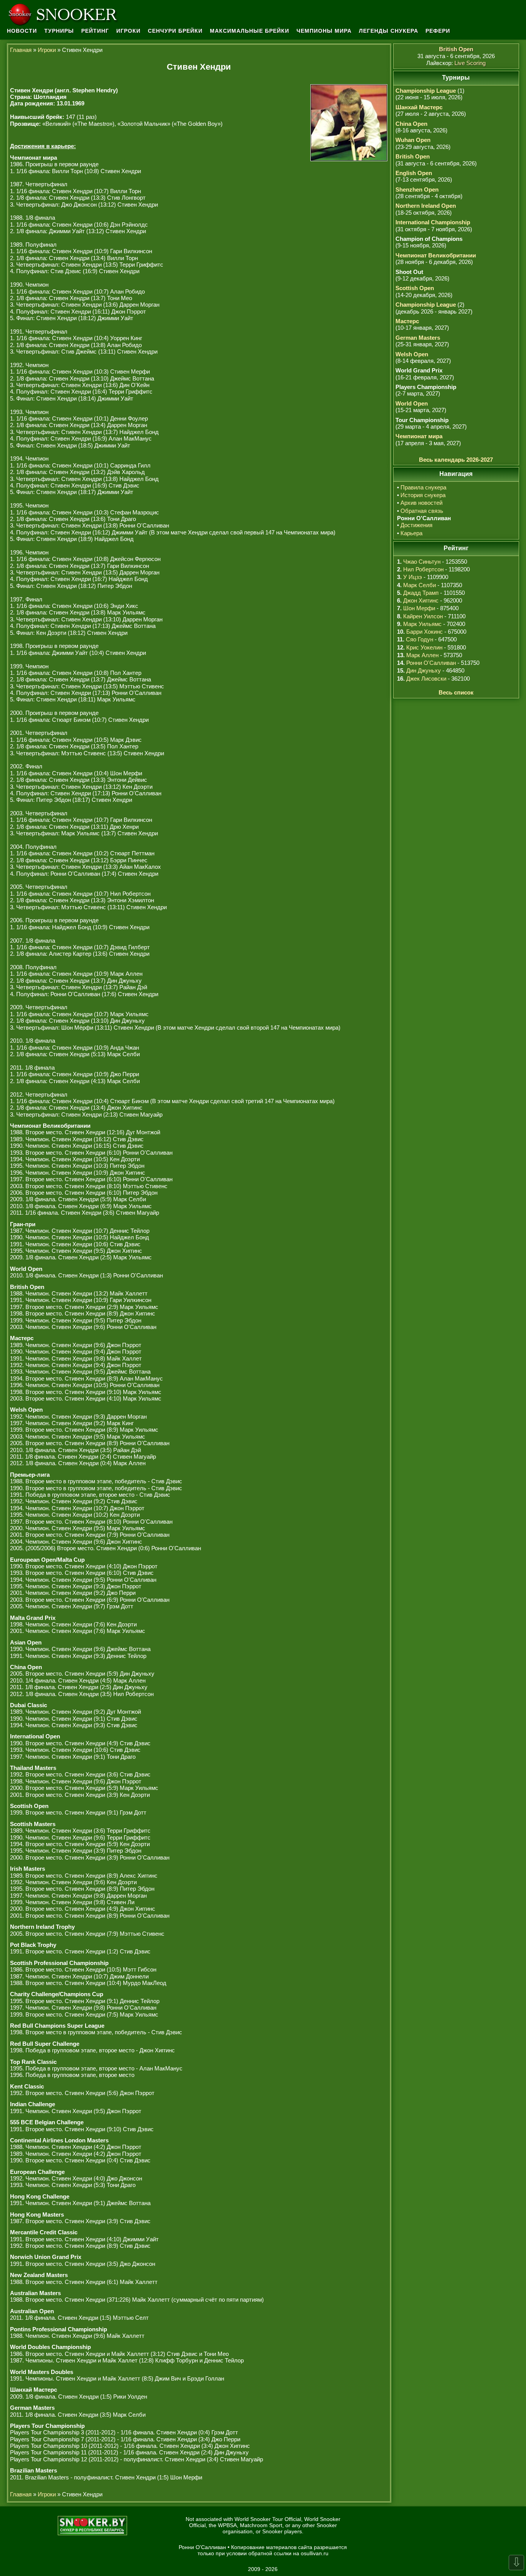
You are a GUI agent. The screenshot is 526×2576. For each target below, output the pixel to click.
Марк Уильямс (422, 624)
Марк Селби (420, 585)
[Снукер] (65, 13)
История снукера (423, 495)
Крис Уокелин (424, 647)
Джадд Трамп (421, 593)
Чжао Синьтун (422, 562)
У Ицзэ (413, 577)
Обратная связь (422, 511)
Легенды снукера (389, 31)
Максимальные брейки (250, 31)
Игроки (128, 31)
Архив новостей (421, 503)
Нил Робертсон (423, 569)
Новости (22, 31)
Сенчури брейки (175, 31)
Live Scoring (470, 63)
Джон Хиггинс (421, 600)
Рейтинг (95, 31)
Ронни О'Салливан (431, 663)
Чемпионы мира (324, 31)
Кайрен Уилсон (423, 616)
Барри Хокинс (425, 632)
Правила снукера (423, 487)
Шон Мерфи (419, 608)
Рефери (438, 31)
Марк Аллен (422, 655)
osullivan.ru (315, 2553)
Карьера (411, 533)
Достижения (416, 525)
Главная (21, 50)
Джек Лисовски (426, 679)
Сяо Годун (420, 639)
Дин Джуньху (424, 670)
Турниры (59, 31)
